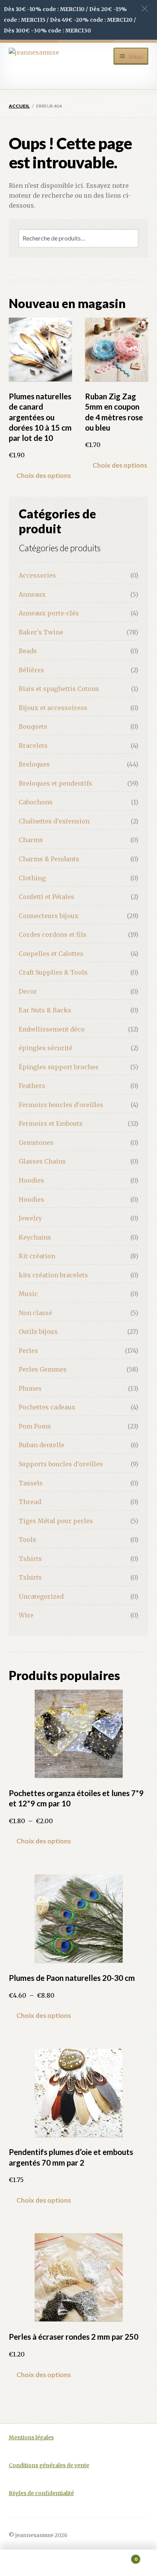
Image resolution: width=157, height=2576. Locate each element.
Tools (27, 1540)
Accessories (37, 575)
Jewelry (30, 1218)
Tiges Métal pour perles (56, 1521)
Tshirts (30, 1559)
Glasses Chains (42, 1161)
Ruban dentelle (42, 1445)
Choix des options (44, 475)
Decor (28, 991)
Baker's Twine (41, 632)
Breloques (34, 764)
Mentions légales (31, 2438)
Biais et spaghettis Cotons (59, 689)
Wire (26, 1615)
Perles (28, 1351)
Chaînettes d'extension (54, 821)
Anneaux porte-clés (49, 613)
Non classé (35, 1313)
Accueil (19, 106)
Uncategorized (41, 1596)
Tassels (31, 1483)
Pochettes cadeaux (47, 1407)
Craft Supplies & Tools (53, 972)
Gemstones (36, 1143)
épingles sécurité (46, 1048)
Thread (30, 1502)
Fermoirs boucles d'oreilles (61, 1105)
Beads (28, 651)
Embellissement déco (52, 1029)
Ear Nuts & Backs (45, 1010)
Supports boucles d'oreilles (61, 1464)
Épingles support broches (59, 1067)
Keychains (35, 1237)
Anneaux (32, 594)
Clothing (32, 878)
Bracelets (33, 746)
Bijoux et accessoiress (53, 708)
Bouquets (33, 726)
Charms (31, 840)
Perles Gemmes (43, 1369)
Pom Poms (35, 1426)
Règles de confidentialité (41, 2493)
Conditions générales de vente (49, 2465)
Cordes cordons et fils (53, 935)
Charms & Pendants (49, 859)
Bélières (31, 670)
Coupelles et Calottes (51, 954)
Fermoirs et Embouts (51, 1123)
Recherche (78, 2563)
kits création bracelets (53, 1275)
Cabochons (36, 802)
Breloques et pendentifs (55, 783)
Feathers (32, 1086)
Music (28, 1294)
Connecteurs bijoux (49, 916)
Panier (121, 2556)
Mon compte (26, 2563)
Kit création (37, 1256)
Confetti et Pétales (46, 897)
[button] (145, 9)
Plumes (30, 1388)
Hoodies (31, 1180)
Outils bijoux (38, 1332)
